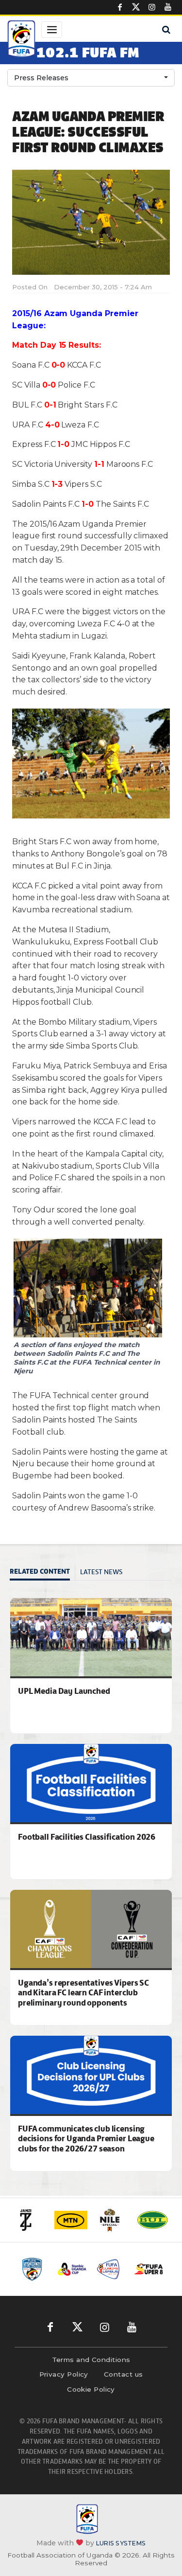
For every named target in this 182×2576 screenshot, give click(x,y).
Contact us (124, 2374)
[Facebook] (120, 7)
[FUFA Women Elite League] (33, 2269)
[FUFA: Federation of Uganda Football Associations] (21, 40)
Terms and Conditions (91, 2360)
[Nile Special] (112, 2220)
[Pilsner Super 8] (148, 2269)
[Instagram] (152, 7)
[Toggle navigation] (52, 30)
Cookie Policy (91, 2389)
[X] (136, 7)
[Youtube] (168, 7)
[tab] (42, 1572)
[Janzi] (30, 2220)
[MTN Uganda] (71, 2220)
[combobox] (91, 78)
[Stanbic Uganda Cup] (71, 2269)
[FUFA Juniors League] (109, 2269)
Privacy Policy (64, 2374)
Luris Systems (121, 2543)
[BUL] (152, 2220)
